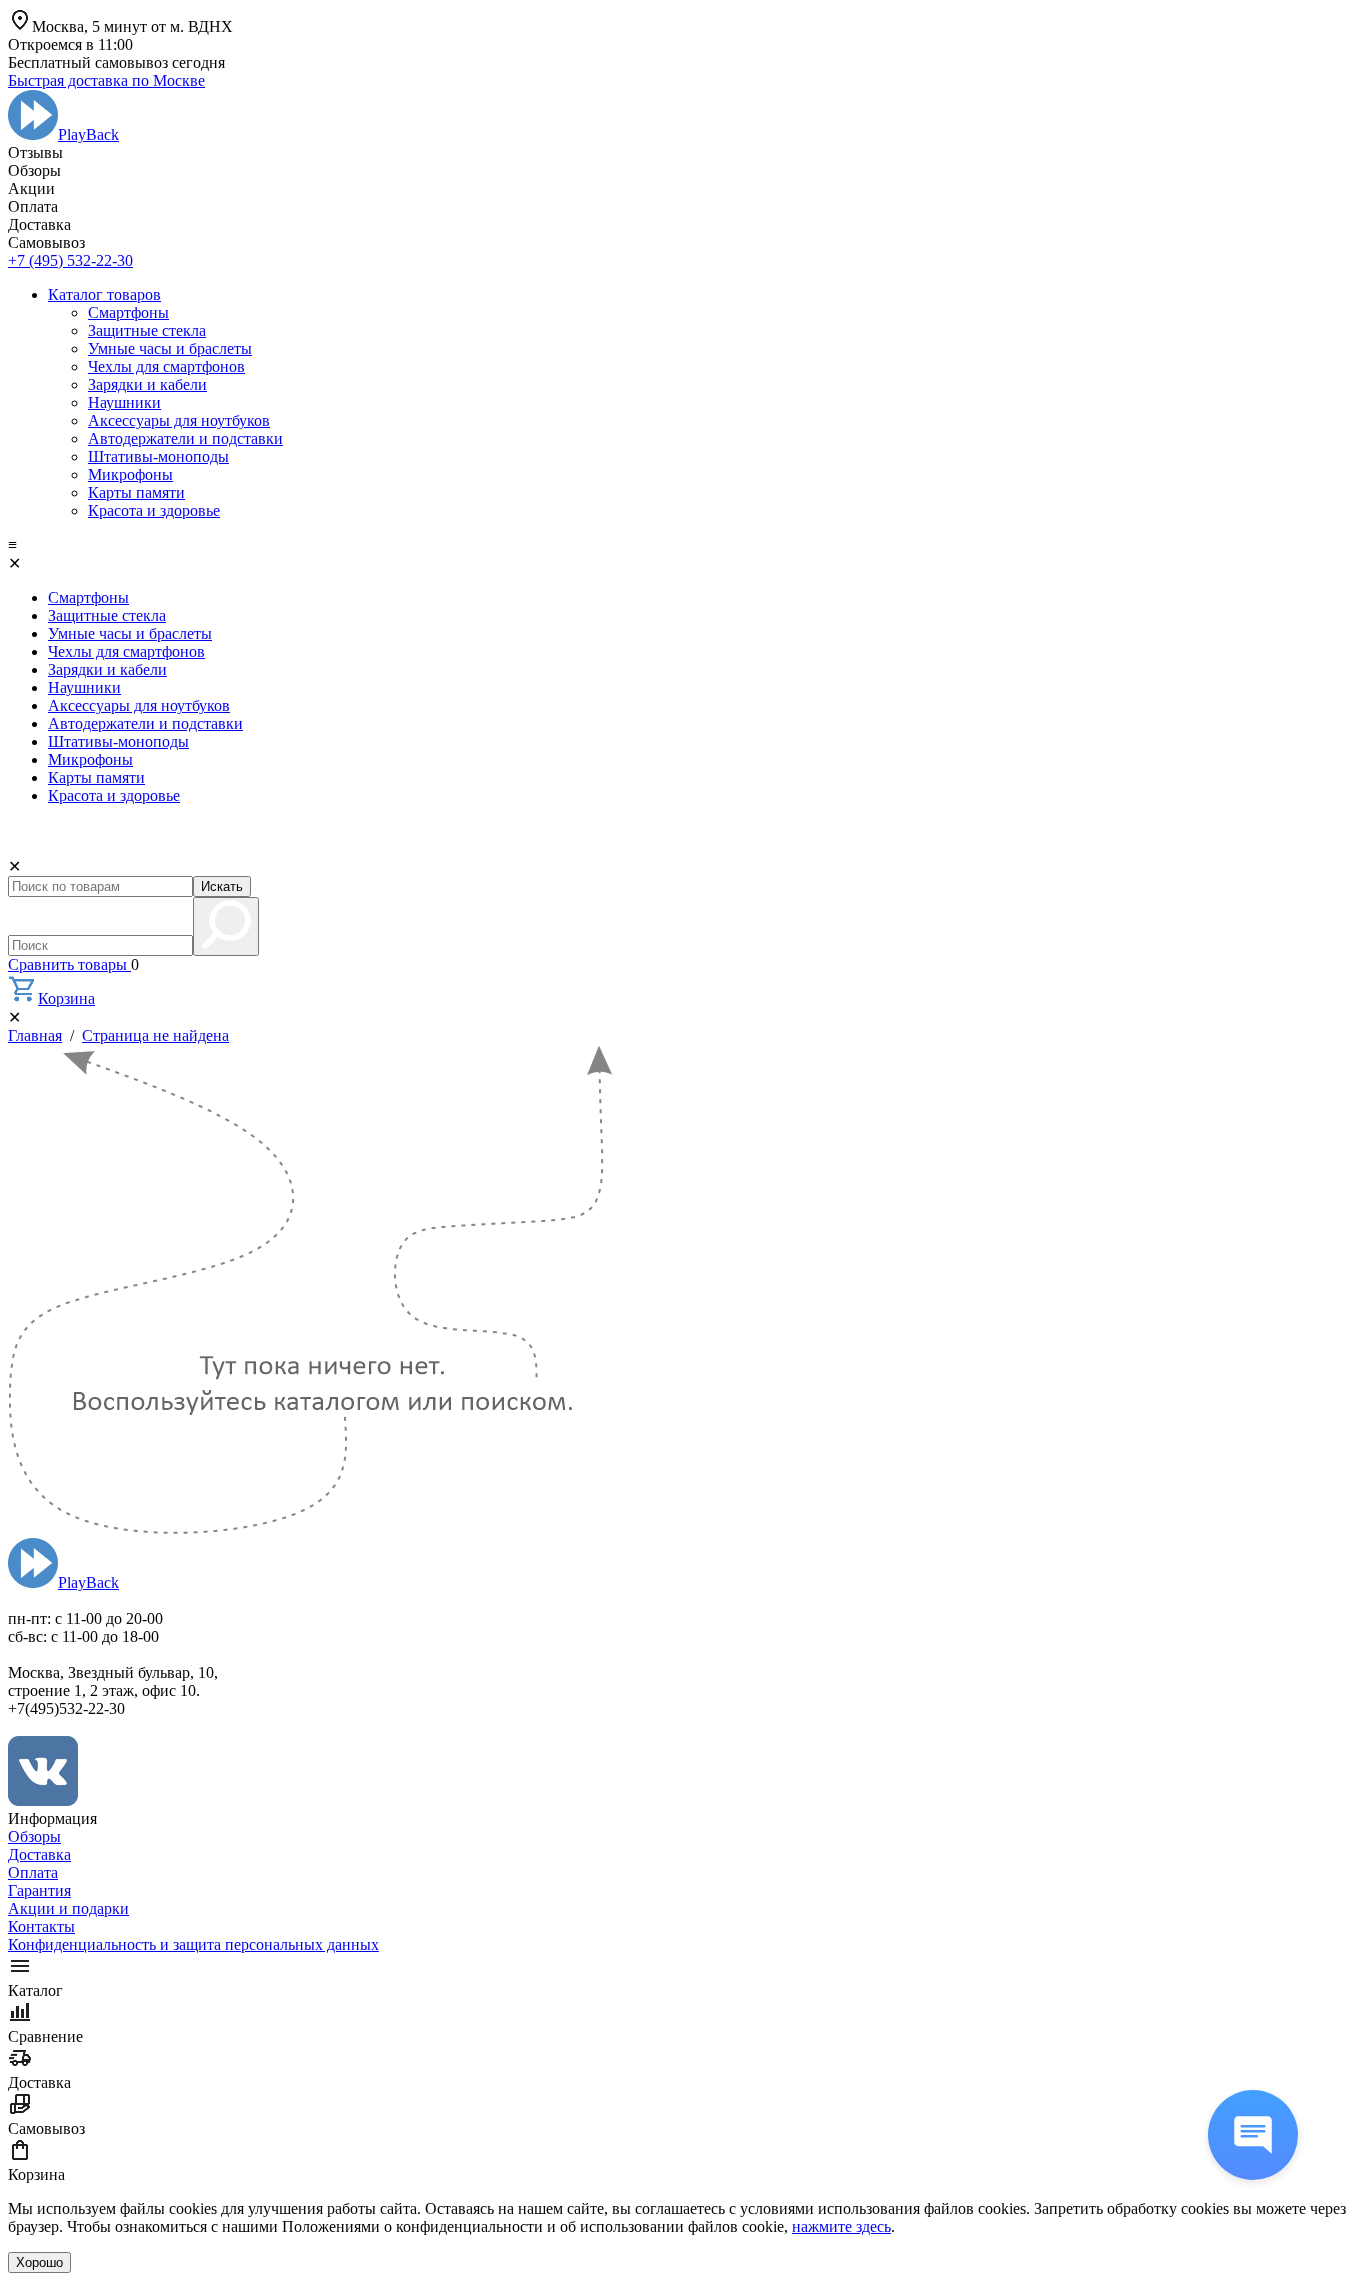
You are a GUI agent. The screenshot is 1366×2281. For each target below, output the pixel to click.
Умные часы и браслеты (170, 348)
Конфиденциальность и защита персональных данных (193, 1944)
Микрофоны (130, 474)
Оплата (33, 1872)
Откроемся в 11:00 (70, 44)
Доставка (39, 1854)
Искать (222, 886)
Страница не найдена (155, 1035)
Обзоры (34, 1836)
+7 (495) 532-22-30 (70, 260)
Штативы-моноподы (158, 456)
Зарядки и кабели (147, 384)
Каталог (35, 1990)
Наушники (124, 402)
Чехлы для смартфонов (166, 366)
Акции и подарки (68, 1908)
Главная (35, 1035)
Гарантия (39, 1890)
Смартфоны (128, 312)
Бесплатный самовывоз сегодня (116, 62)
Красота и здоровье (154, 510)
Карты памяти (136, 492)
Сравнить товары (69, 964)
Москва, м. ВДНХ (132, 26)
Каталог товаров (104, 294)
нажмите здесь (841, 2226)
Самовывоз (46, 2128)
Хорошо (39, 2262)
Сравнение (45, 2036)
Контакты (41, 1926)
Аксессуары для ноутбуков (179, 420)
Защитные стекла (147, 330)
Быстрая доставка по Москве (106, 80)
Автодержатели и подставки (185, 438)
